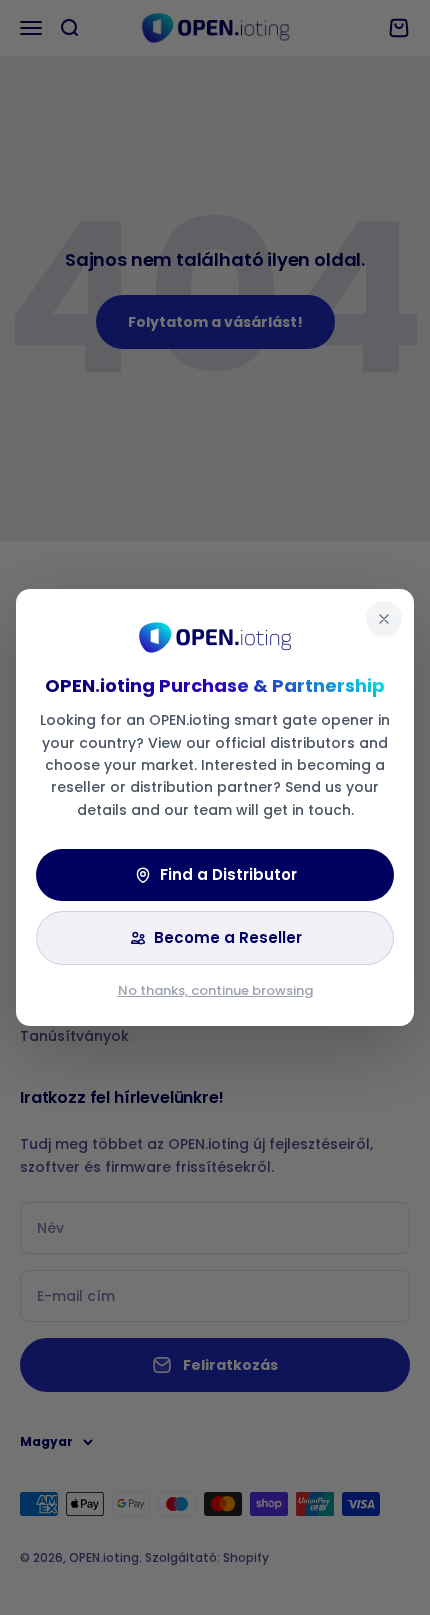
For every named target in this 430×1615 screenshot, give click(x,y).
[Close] (384, 619)
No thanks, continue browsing (215, 990)
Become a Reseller (228, 937)
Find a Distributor (228, 874)
